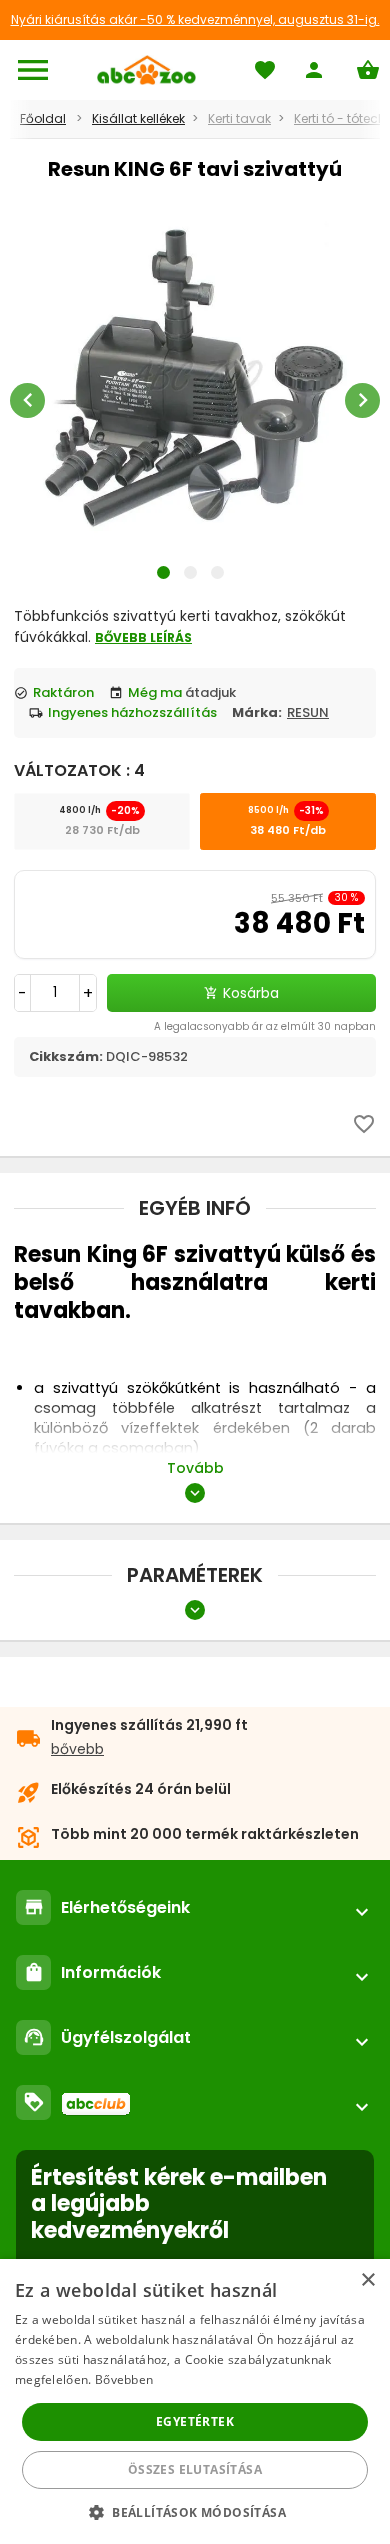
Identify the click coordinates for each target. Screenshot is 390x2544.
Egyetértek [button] (195, 2421)
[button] (195, 2511)
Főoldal (43, 118)
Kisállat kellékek (138, 118)
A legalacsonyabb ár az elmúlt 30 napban (265, 1026)
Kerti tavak (239, 118)
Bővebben (124, 2379)
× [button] (367, 2280)
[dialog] (195, 2401)
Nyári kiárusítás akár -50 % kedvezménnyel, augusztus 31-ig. (195, 19)
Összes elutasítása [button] (195, 2469)
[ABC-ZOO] (146, 70)
